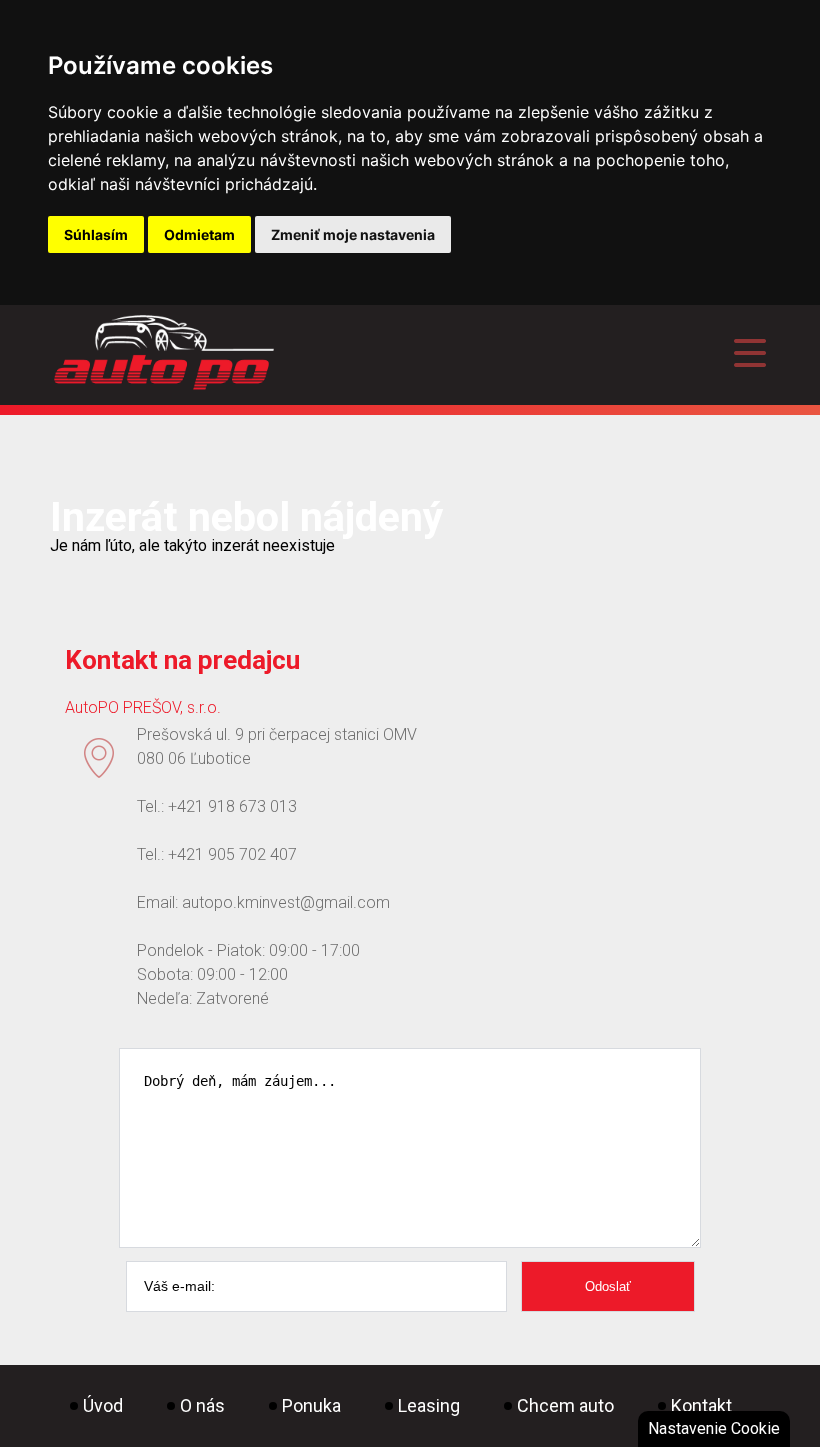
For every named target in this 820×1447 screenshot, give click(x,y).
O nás (202, 1405)
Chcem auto (565, 1405)
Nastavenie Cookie (714, 1428)
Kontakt (701, 1405)
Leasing (429, 1405)
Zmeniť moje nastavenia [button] (353, 234)
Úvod (103, 1405)
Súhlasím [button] (96, 234)
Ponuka (311, 1405)
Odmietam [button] (199, 234)
